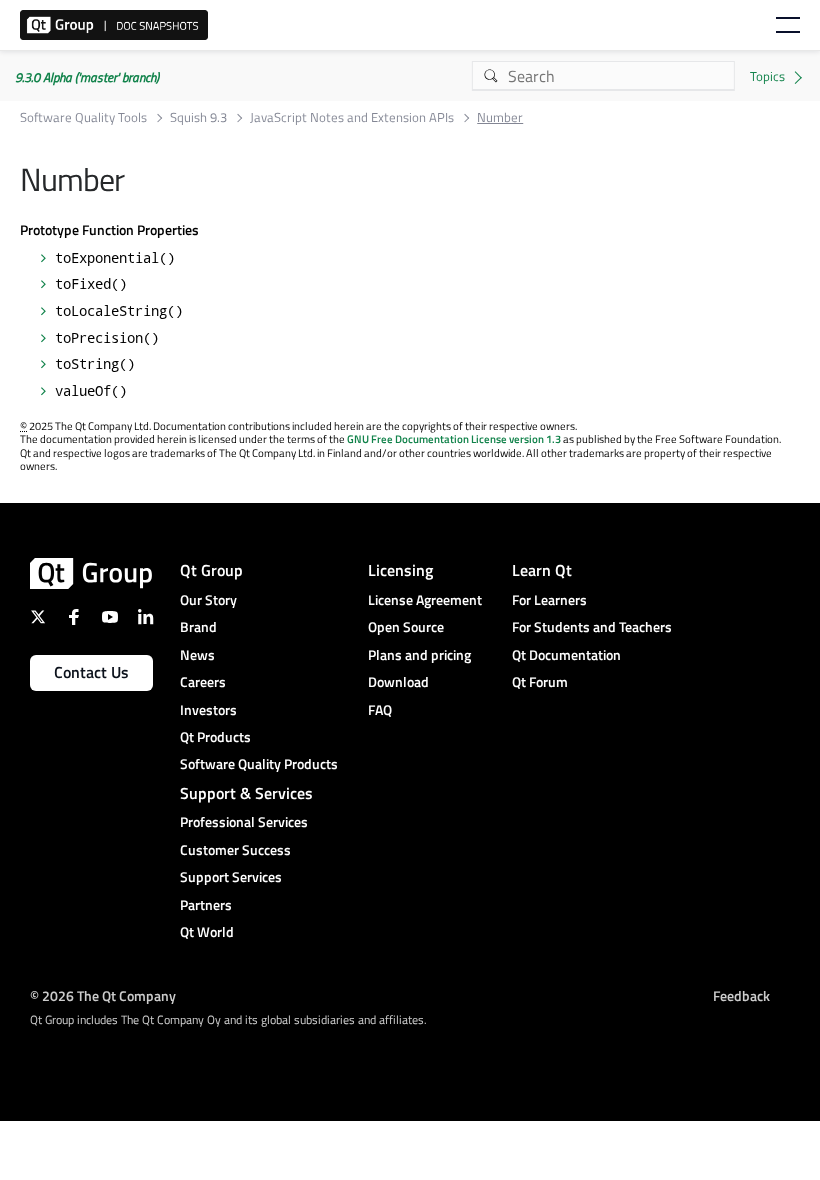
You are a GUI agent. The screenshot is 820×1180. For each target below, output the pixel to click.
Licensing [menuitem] (400, 570)
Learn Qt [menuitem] (542, 570)
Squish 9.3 (198, 117)
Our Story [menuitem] (208, 599)
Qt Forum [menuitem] (540, 681)
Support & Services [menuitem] (246, 793)
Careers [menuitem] (203, 681)
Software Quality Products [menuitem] (259, 763)
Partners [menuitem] (206, 904)
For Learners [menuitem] (549, 599)
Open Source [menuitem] (406, 626)
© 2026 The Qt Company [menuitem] (103, 994)
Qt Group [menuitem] (211, 570)
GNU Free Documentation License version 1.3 (454, 439)
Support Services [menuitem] (231, 876)
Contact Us (91, 672)
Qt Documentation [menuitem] (566, 654)
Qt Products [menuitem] (215, 736)
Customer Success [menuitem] (235, 849)
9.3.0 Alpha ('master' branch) (87, 77)
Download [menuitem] (398, 681)
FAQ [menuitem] (380, 709)
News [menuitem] (197, 654)
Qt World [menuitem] (207, 931)
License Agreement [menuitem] (425, 599)
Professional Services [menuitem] (244, 821)
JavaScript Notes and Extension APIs (352, 117)
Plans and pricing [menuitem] (419, 654)
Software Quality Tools (83, 117)
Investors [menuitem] (208, 709)
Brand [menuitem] (198, 626)
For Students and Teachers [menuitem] (592, 626)
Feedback (741, 994)
